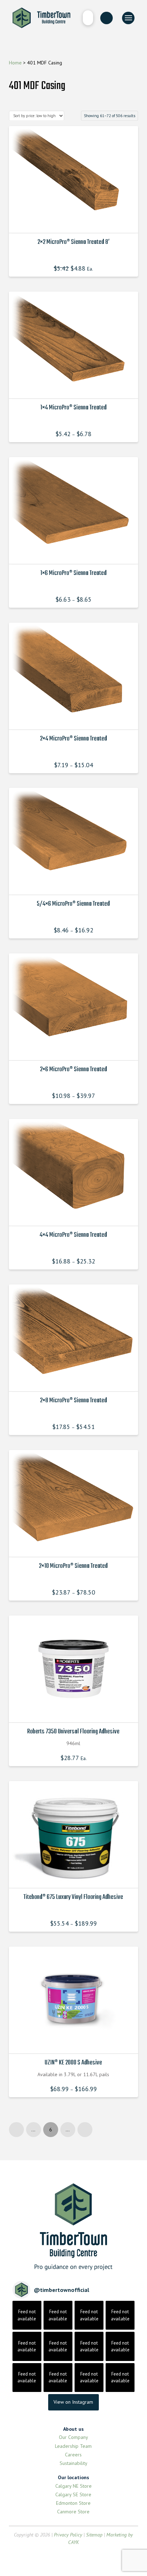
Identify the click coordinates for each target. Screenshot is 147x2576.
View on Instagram (73, 2402)
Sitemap (94, 2535)
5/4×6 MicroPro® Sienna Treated (73, 904)
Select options (75, 221)
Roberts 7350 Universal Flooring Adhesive (73, 1732)
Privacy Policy (68, 2535)
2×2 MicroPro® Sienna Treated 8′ (73, 242)
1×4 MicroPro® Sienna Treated (73, 408)
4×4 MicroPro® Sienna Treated (73, 1235)
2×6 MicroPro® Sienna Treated (73, 1069)
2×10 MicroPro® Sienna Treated (73, 1566)
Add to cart (75, 1711)
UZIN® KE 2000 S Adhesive (73, 2063)
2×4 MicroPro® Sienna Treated (73, 739)
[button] (88, 18)
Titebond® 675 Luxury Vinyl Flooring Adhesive (73, 1897)
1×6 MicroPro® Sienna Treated (73, 573)
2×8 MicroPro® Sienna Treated (73, 1400)
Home (15, 63)
